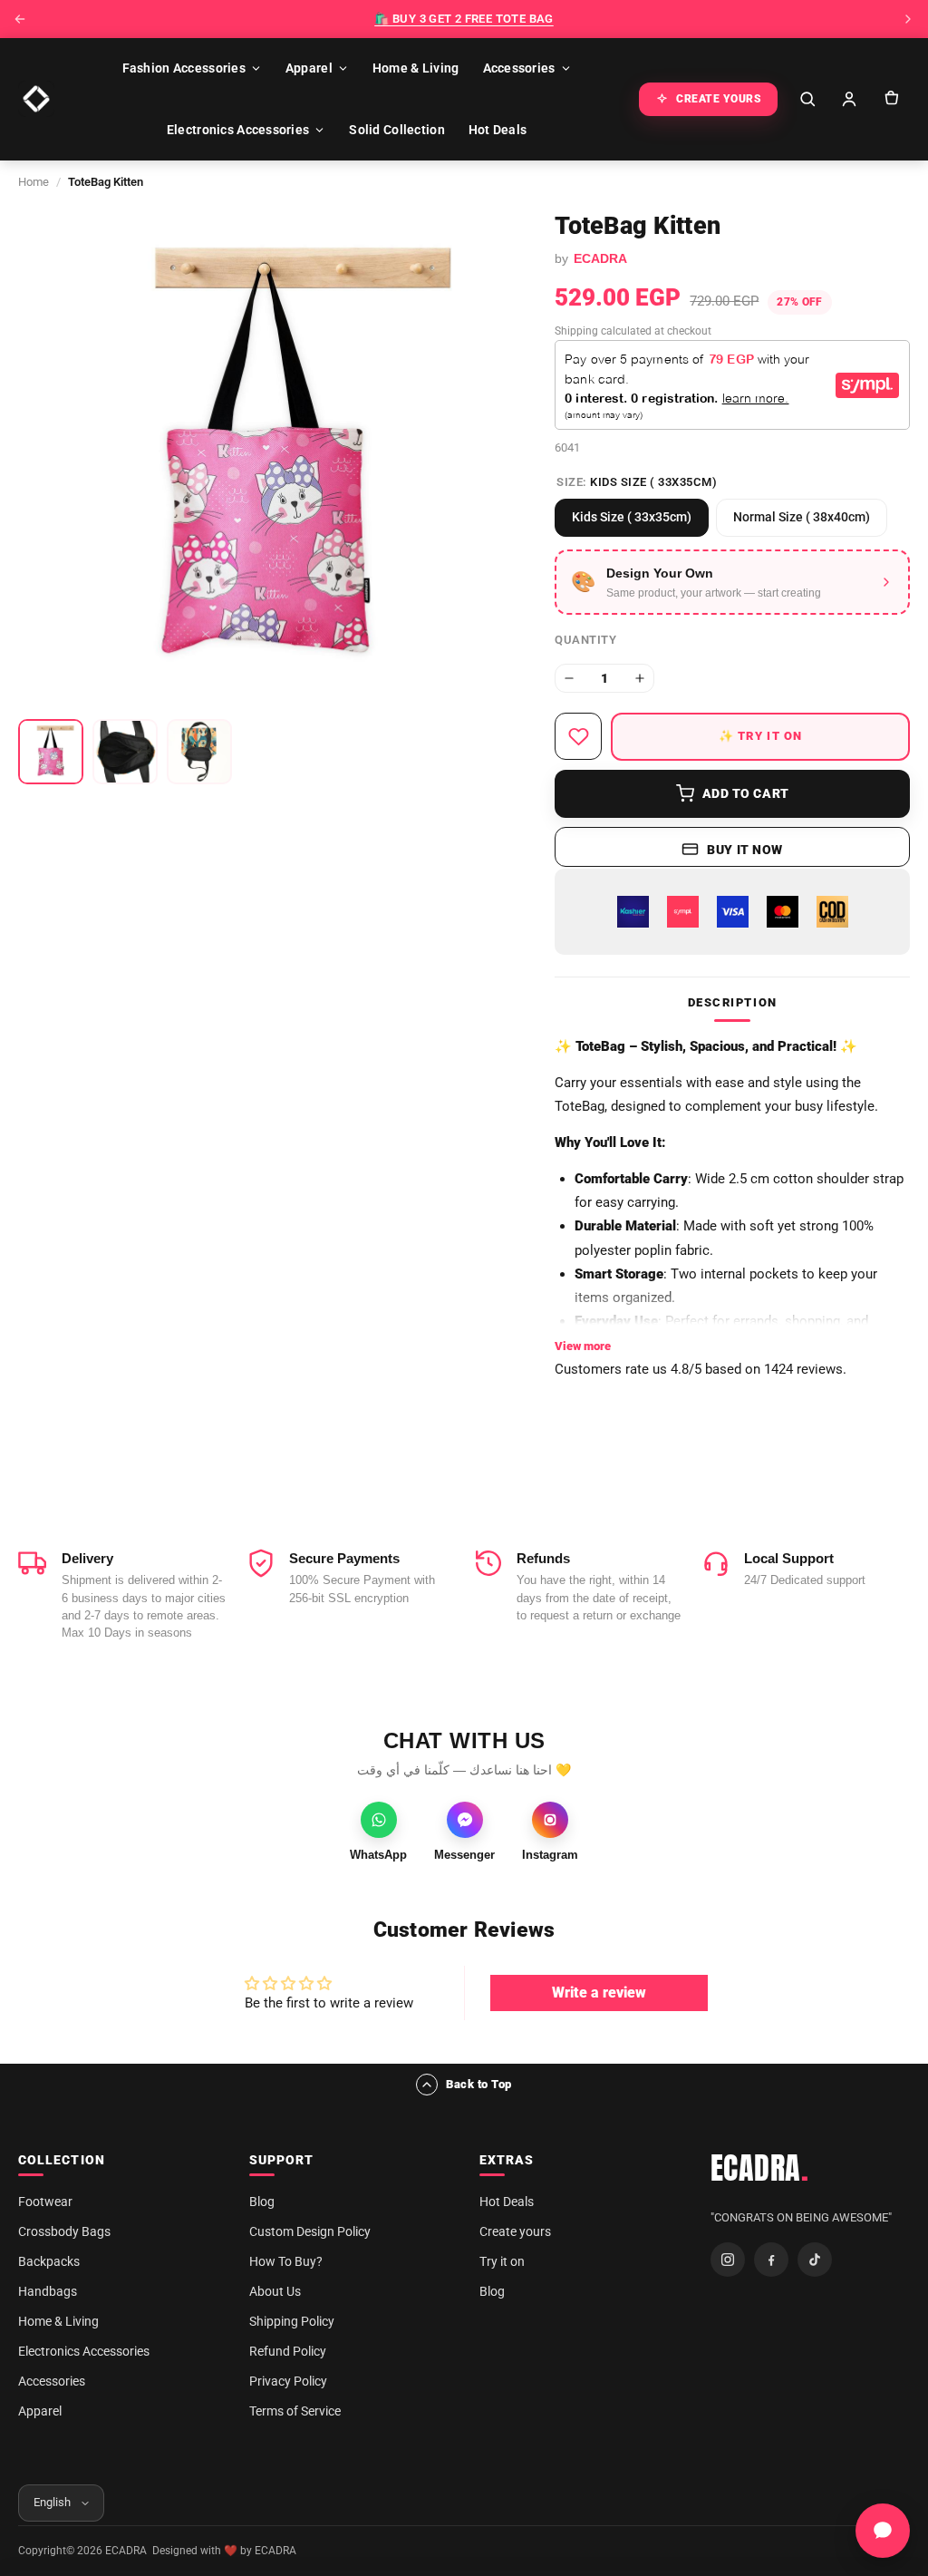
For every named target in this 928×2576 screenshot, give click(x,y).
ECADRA (760, 2168)
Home (34, 182)
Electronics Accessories (238, 130)
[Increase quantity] (640, 678)
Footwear (45, 2202)
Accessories (519, 68)
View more (583, 1346)
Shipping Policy (292, 2321)
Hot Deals (498, 130)
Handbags (48, 2291)
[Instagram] (728, 2260)
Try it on (502, 2261)
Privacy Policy (288, 2381)
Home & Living (416, 68)
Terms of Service (295, 2411)
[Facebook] (771, 2260)
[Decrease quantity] (569, 678)
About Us (275, 2291)
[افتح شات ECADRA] (883, 2531)
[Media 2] (125, 752)
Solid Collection (396, 130)
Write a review (599, 1993)
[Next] (908, 19)
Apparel (309, 68)
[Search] (807, 99)
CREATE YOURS (719, 99)
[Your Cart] (891, 99)
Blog (262, 2202)
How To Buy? (286, 2261)
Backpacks (49, 2261)
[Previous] (20, 19)
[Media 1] (51, 752)
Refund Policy (288, 2351)
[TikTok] (815, 2260)
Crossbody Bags (64, 2231)
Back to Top (479, 2084)
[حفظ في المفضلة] (578, 736)
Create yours (515, 2231)
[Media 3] (199, 752)
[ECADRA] (36, 99)
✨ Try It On (761, 736)
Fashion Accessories (184, 68)
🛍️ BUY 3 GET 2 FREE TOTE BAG (464, 19)
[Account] (849, 99)
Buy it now (745, 850)
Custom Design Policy (310, 2231)
